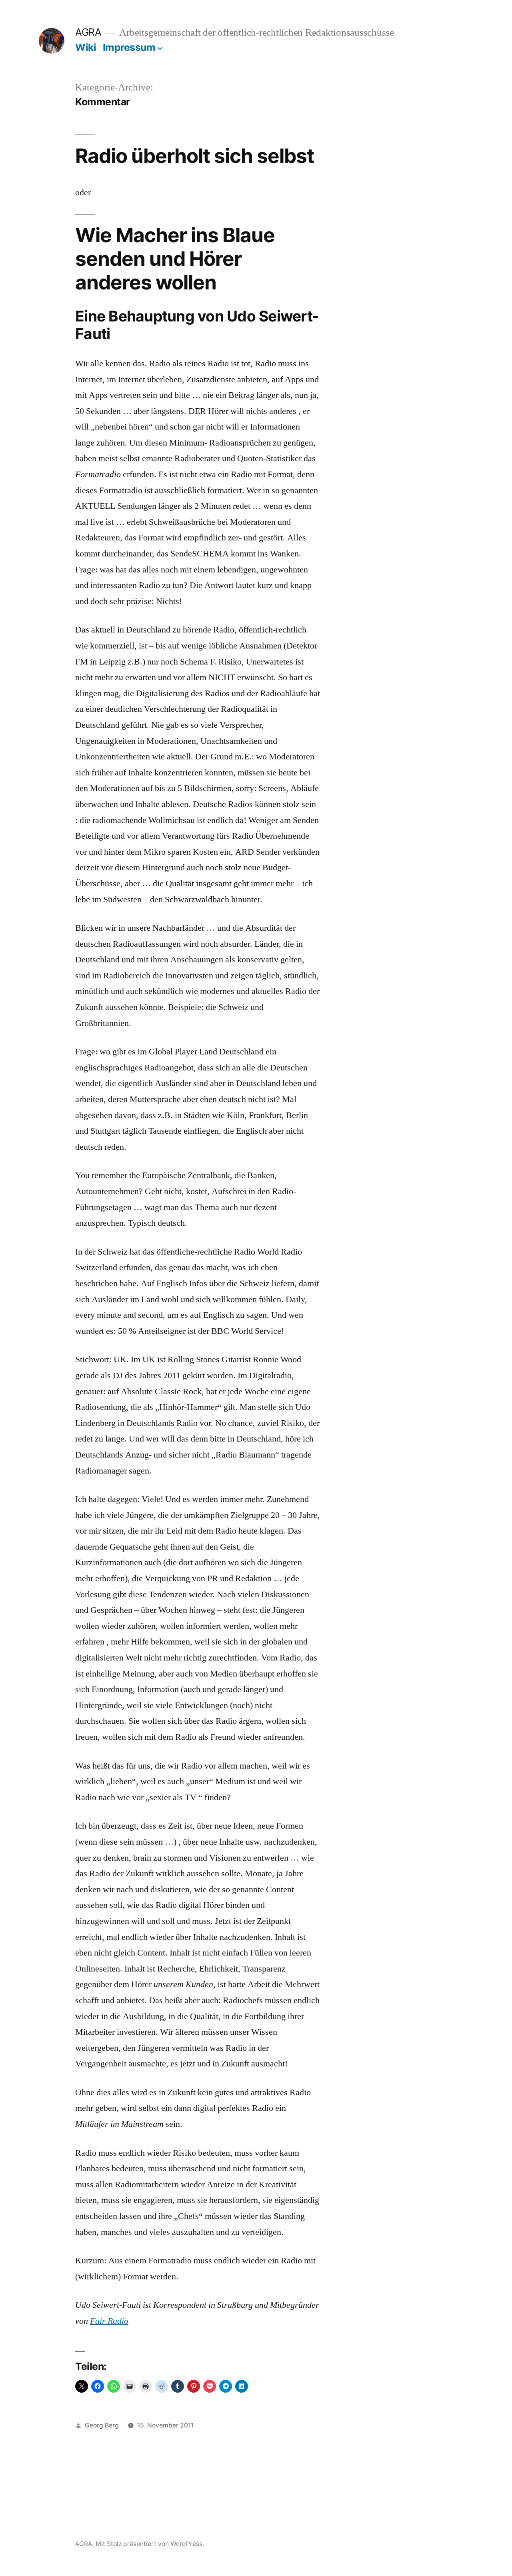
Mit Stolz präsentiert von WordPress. (150, 2544)
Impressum (129, 47)
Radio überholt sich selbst (195, 156)
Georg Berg (102, 2425)
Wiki (86, 47)
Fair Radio (109, 2321)
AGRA (88, 32)
